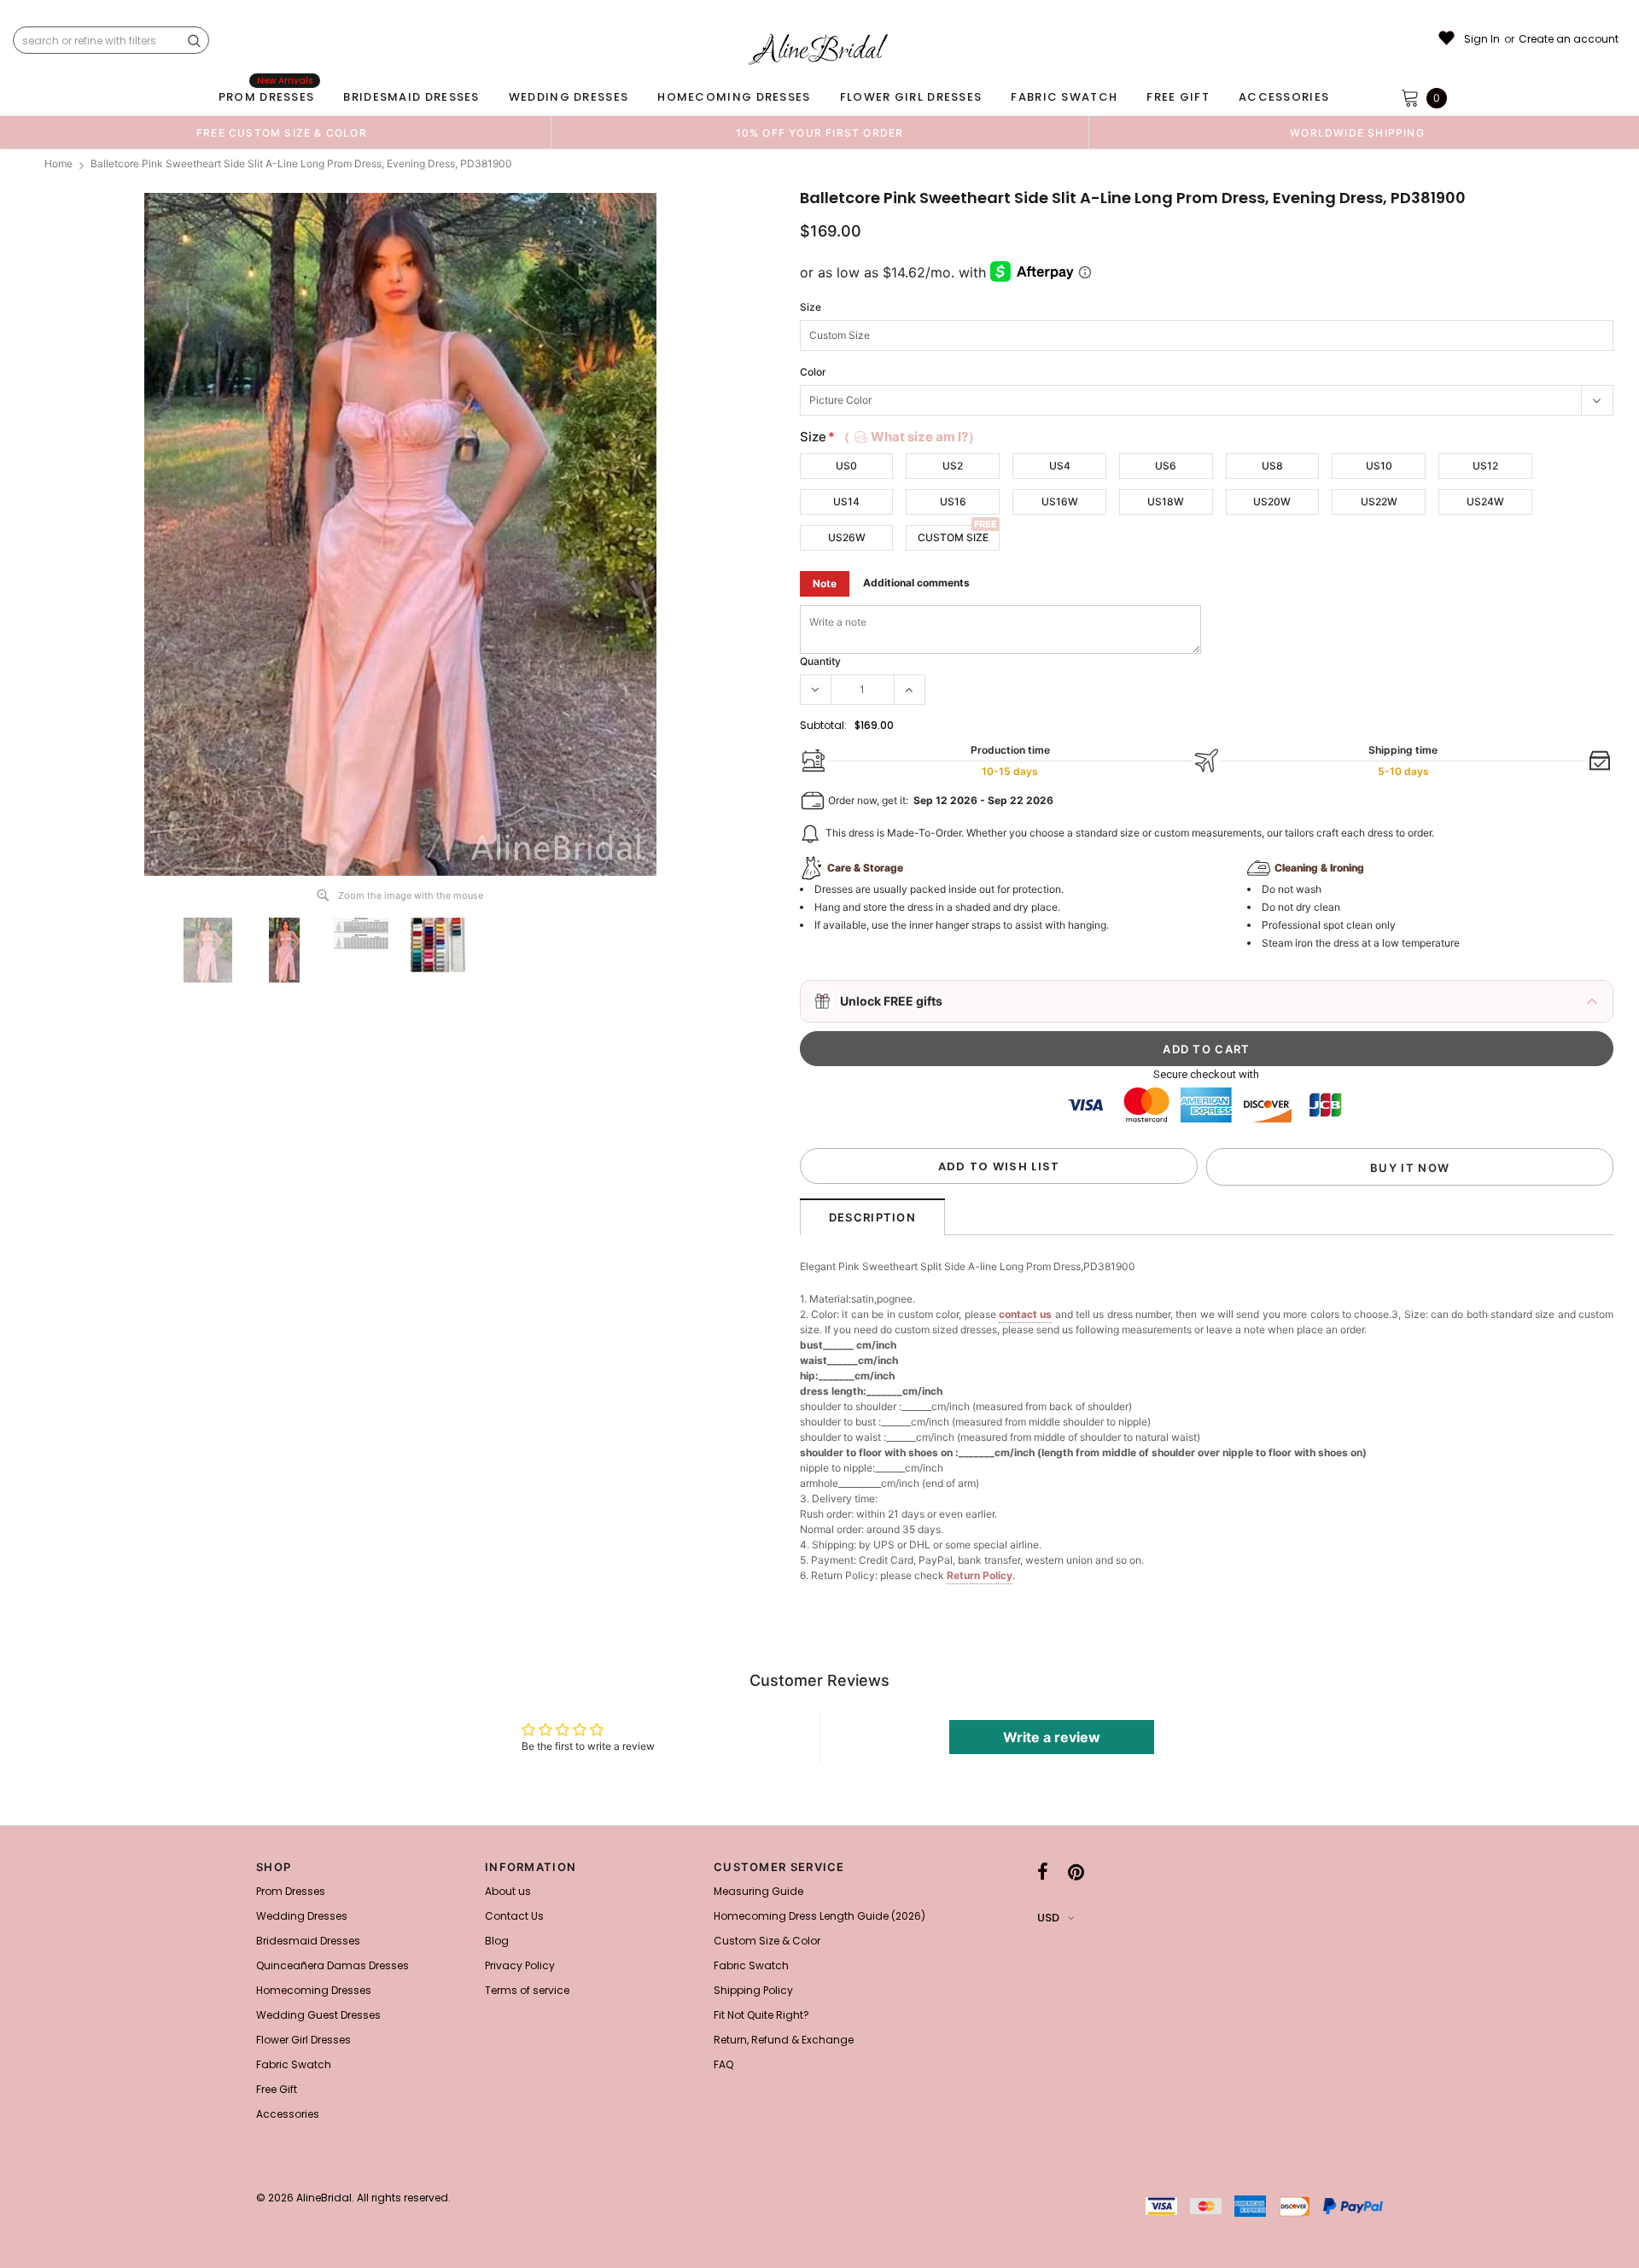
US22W (1379, 501)
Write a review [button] (1052, 1737)
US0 (846, 466)
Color (813, 372)
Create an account (1569, 39)
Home (58, 163)
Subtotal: (823, 725)
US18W (1166, 501)
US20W (1272, 501)
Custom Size (953, 537)
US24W (1485, 501)
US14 (846, 501)
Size (811, 307)
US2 (953, 466)
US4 (1060, 466)
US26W (847, 537)
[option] (282, 132)
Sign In (1482, 39)
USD (1048, 1918)
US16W (1060, 501)
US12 (1485, 466)
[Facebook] (1043, 1872)
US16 (953, 501)
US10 (1379, 466)
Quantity (820, 661)
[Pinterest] (1076, 1872)
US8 (1272, 466)
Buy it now (1410, 1168)
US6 (1166, 466)
